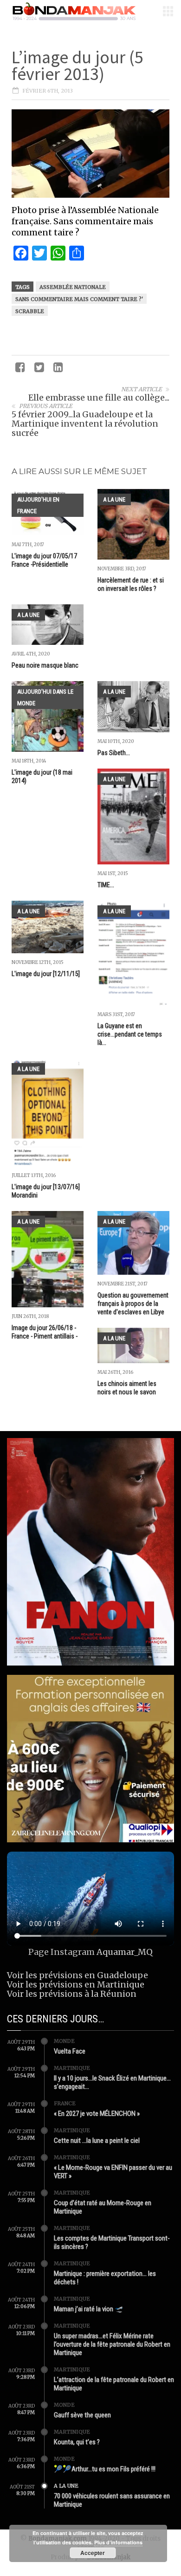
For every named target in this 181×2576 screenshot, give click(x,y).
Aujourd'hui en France (38, 505)
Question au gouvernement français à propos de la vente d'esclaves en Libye (133, 1304)
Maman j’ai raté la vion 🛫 (89, 2309)
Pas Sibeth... (114, 753)
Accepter (93, 2553)
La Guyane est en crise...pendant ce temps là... (130, 1034)
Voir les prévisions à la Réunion (72, 1994)
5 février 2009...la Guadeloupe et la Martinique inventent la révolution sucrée (85, 424)
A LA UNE (114, 499)
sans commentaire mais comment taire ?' (79, 299)
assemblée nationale (73, 287)
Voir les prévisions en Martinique (76, 1984)
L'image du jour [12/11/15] (46, 974)
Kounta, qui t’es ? (77, 2442)
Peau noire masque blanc (45, 665)
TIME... (106, 885)
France (65, 2103)
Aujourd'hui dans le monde (45, 697)
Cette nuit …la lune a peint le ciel (97, 2141)
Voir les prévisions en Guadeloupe (78, 1975)
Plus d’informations (118, 2542)
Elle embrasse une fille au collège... (99, 398)
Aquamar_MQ (125, 1952)
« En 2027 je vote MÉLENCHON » (97, 2114)
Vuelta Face (70, 2051)
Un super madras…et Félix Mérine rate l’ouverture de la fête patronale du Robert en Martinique (112, 2344)
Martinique (72, 2068)
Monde (64, 2041)
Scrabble (30, 311)
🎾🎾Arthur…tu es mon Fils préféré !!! (105, 2469)
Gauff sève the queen (82, 2415)
